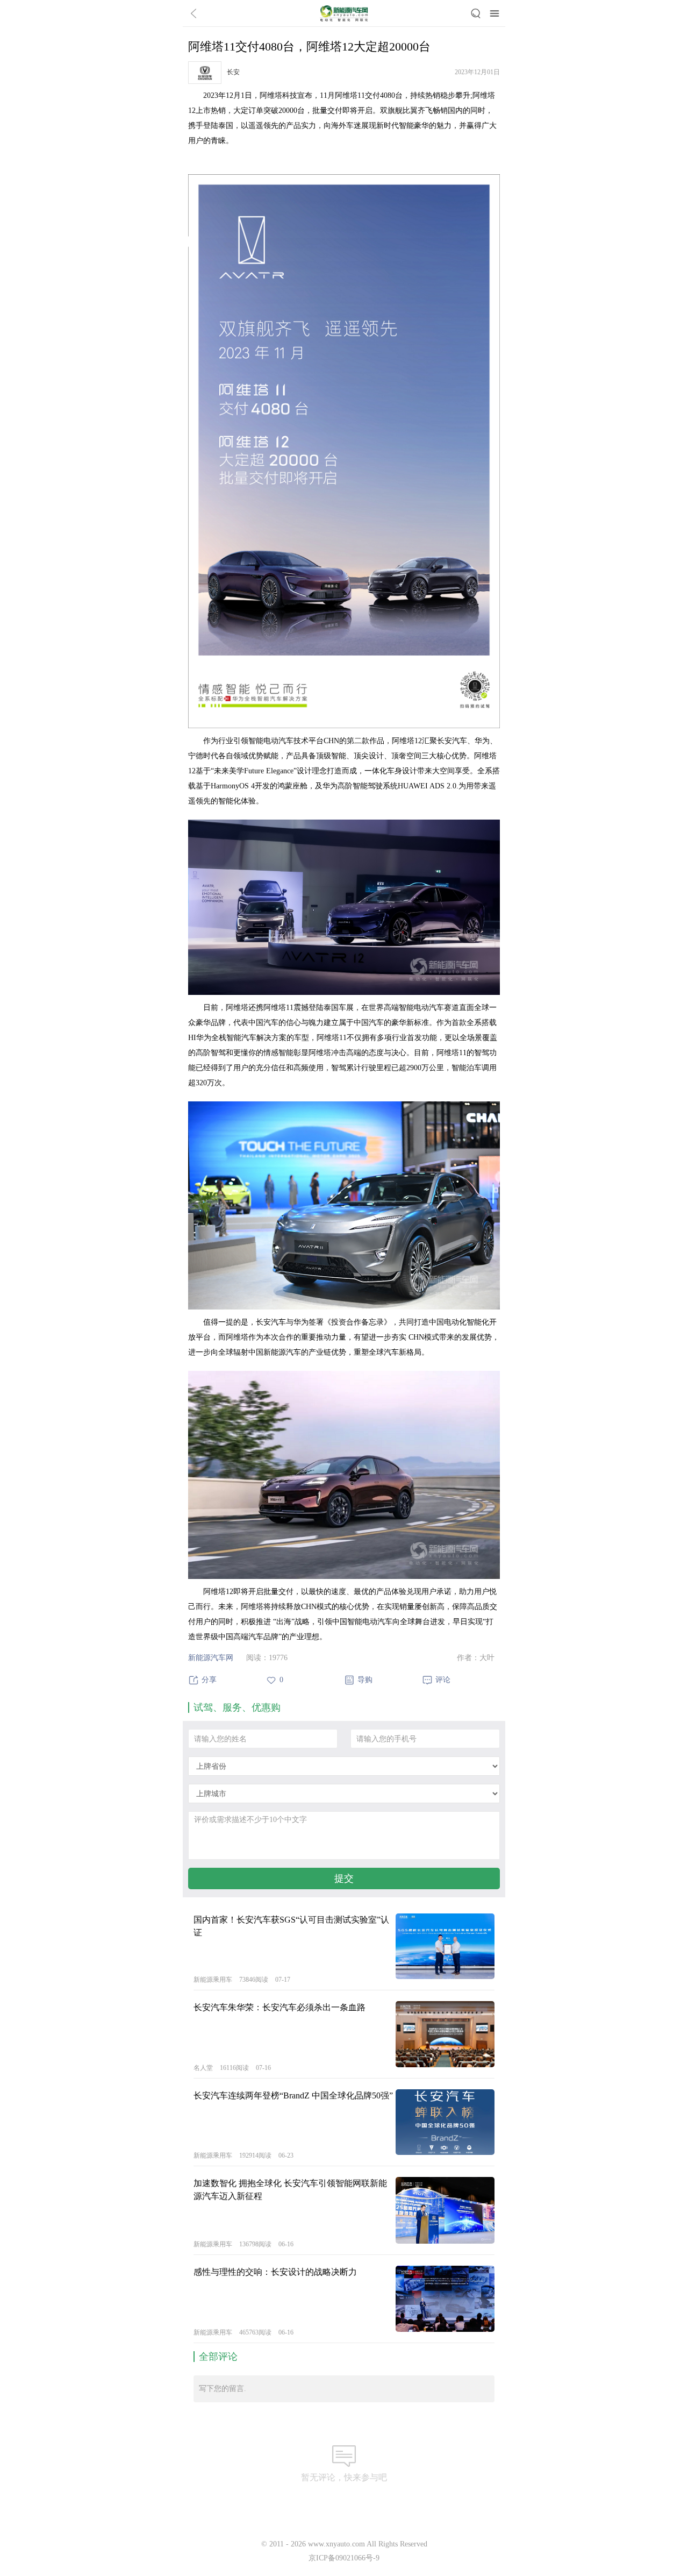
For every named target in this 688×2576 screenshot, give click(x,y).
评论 (443, 1680)
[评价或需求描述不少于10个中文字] (344, 1835)
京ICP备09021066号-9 (344, 2558)
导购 (365, 1680)
